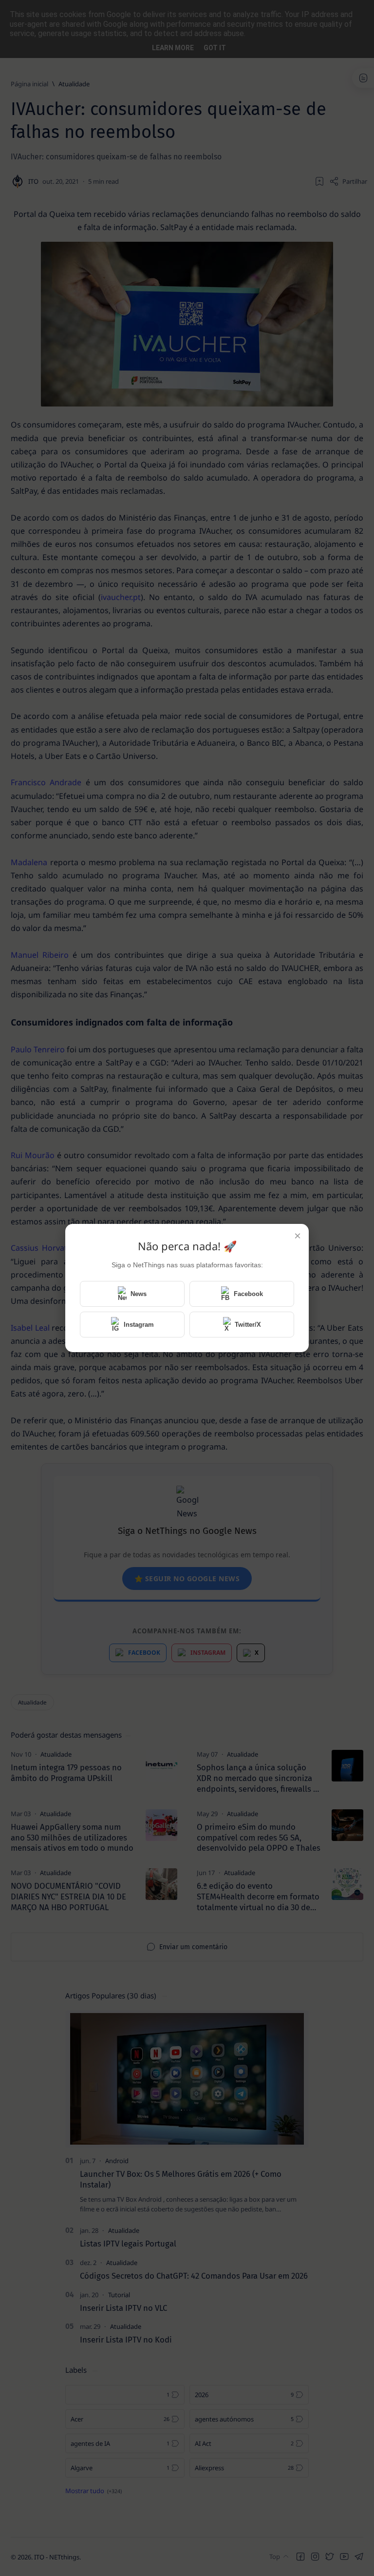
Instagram (139, 1325)
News (139, 1294)
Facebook (248, 1294)
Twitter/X (248, 1325)
